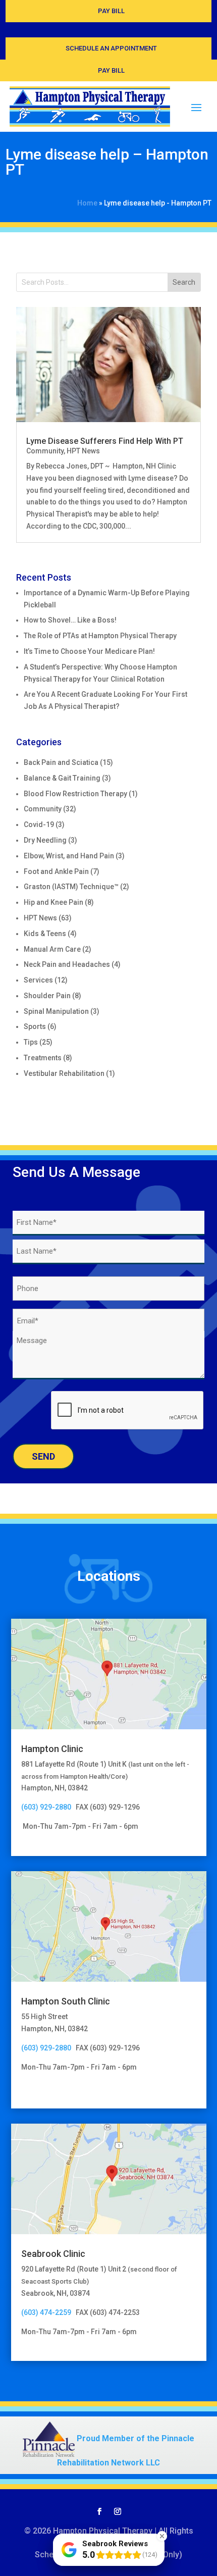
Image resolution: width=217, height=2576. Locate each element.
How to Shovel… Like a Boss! (70, 620)
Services (38, 980)
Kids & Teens (45, 934)
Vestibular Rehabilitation (64, 1073)
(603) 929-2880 (48, 1807)
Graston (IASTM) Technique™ (71, 887)
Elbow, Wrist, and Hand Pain (69, 856)
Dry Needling (45, 840)
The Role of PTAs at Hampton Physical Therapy (100, 636)
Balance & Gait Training (62, 778)
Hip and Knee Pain (53, 902)
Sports (35, 1026)
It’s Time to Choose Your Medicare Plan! (89, 651)
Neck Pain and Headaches (67, 964)
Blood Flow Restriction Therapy (75, 794)
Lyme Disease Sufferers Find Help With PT (105, 441)
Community (45, 451)
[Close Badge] (162, 2536)
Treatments (43, 1058)
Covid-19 (39, 825)
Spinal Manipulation (56, 1011)
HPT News (83, 451)
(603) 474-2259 (46, 2312)
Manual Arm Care (52, 949)
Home (87, 203)
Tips (31, 1042)
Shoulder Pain (47, 996)
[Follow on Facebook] (99, 2511)
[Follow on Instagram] (118, 2511)
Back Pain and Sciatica (61, 762)
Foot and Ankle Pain (56, 871)
